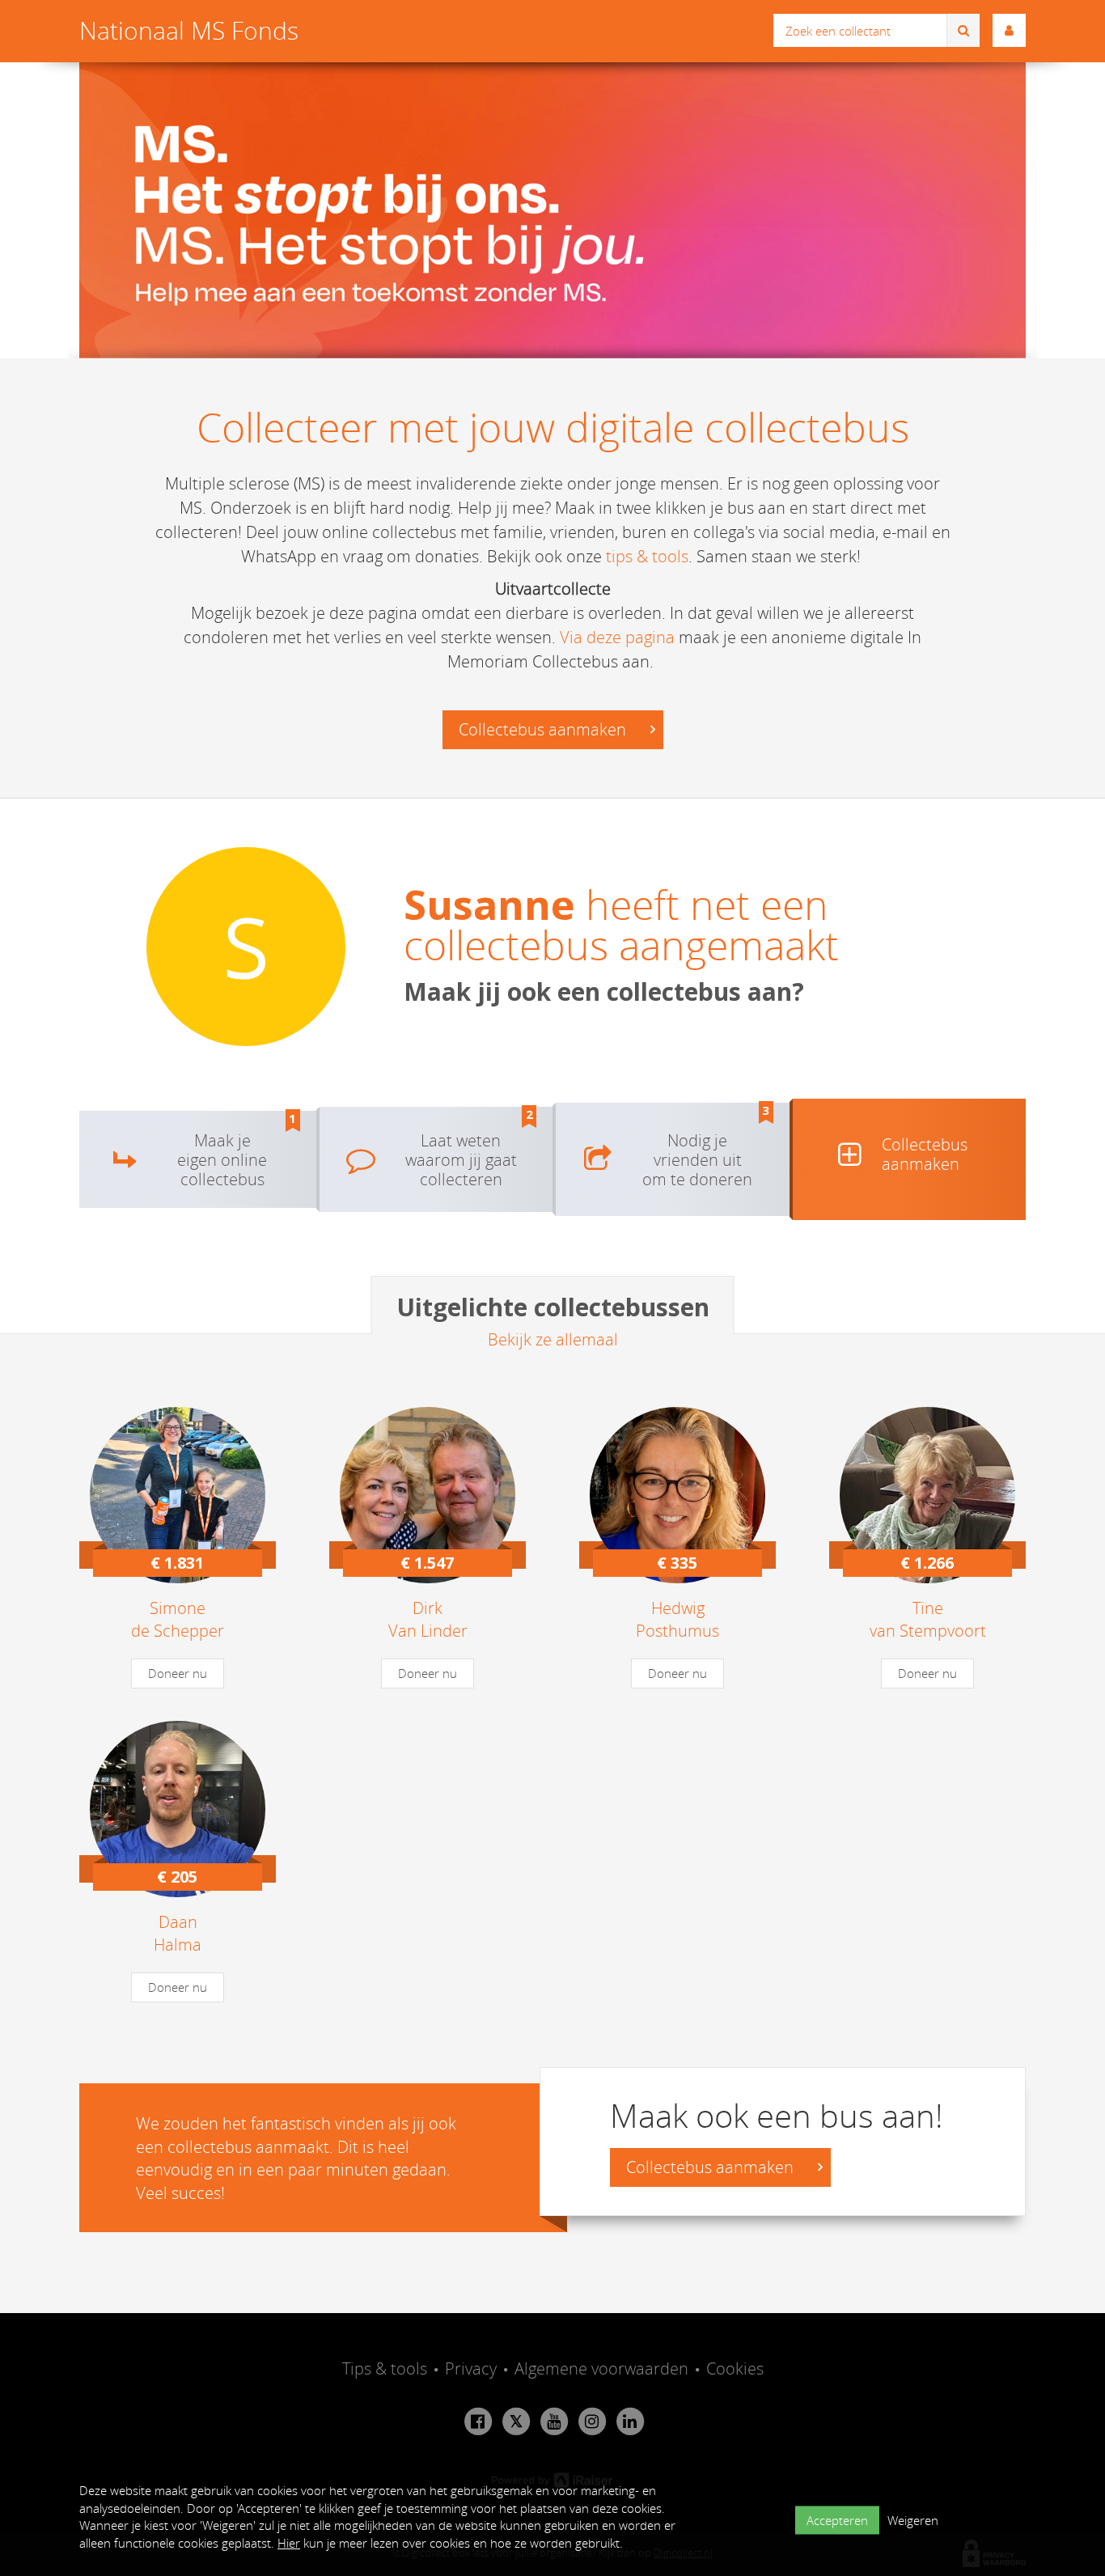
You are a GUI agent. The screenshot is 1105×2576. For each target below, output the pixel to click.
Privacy (471, 2368)
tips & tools (647, 556)
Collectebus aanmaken (544, 729)
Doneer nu (178, 1673)
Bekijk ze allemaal (553, 1339)
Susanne (489, 905)
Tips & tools (385, 2368)
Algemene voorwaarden (601, 2368)
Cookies (735, 2368)
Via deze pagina (617, 637)
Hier (289, 2543)
